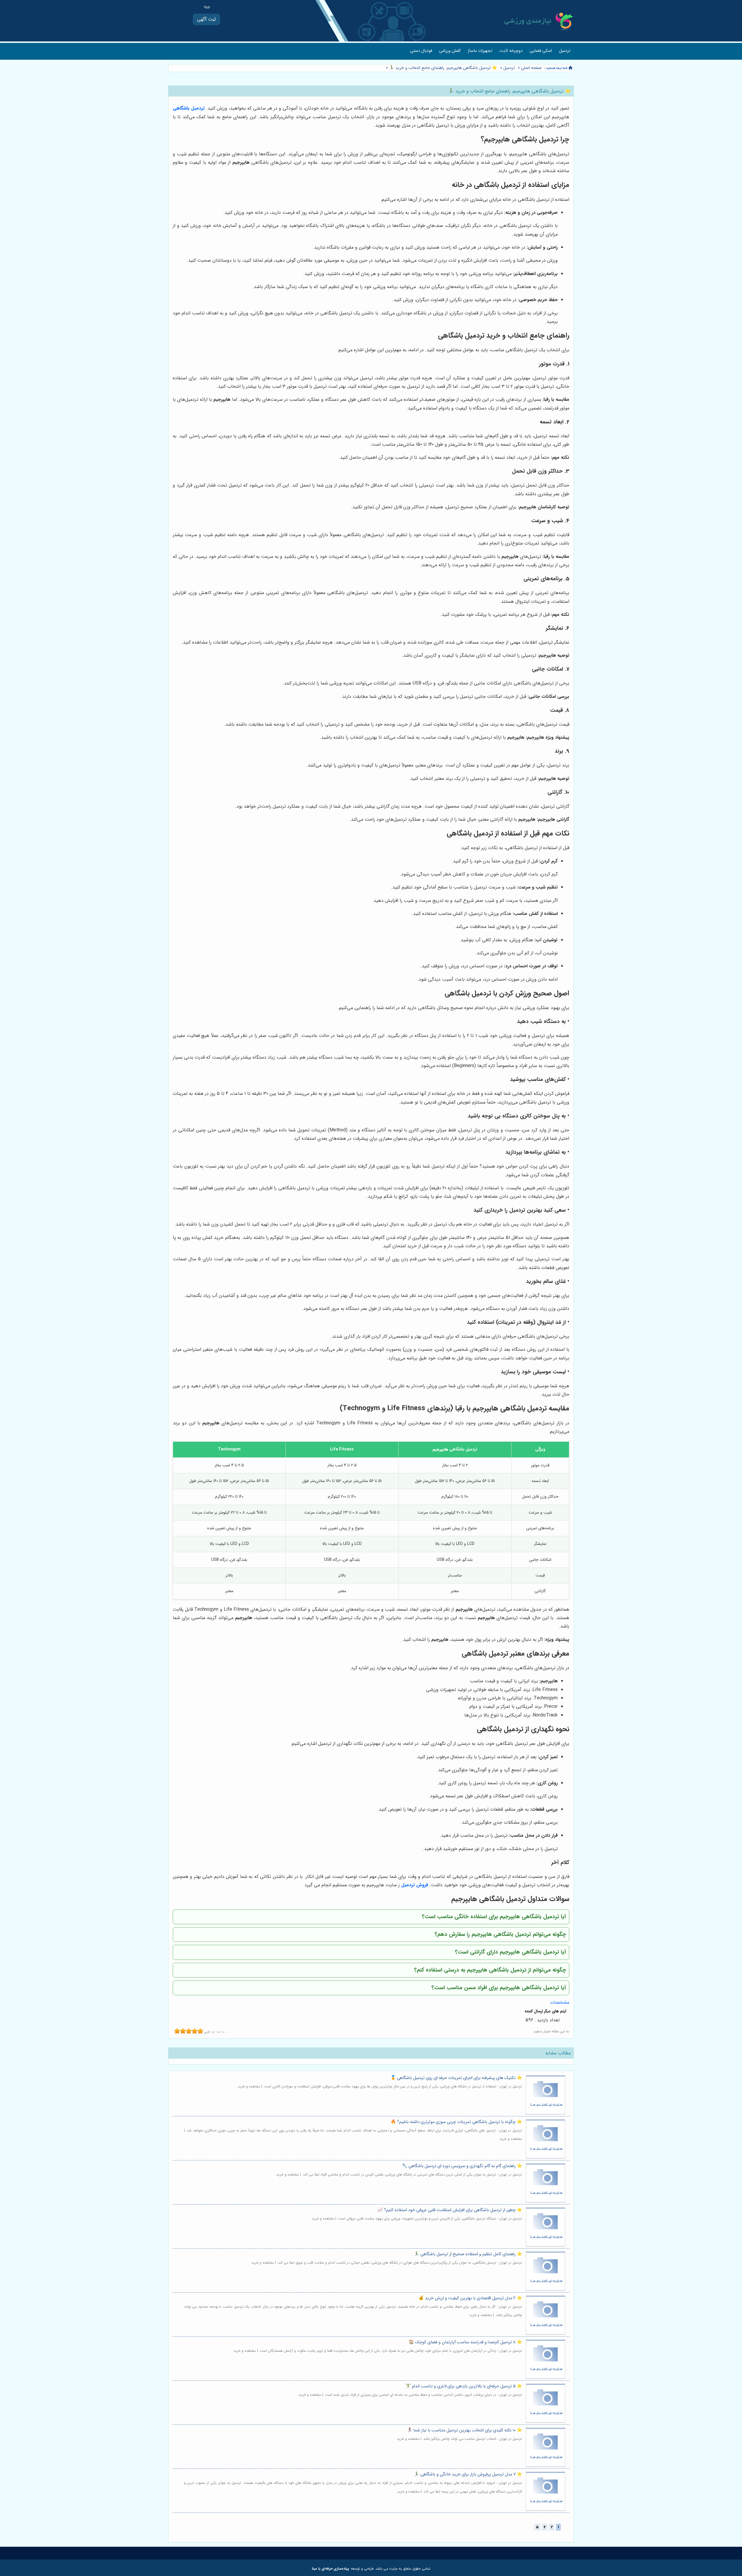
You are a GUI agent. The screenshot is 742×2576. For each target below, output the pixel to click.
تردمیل (565, 51)
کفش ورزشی (450, 51)
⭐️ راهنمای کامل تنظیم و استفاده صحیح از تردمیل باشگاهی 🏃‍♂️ (468, 2254)
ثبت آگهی (207, 19)
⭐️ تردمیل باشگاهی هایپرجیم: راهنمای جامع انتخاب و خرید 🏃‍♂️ (442, 68)
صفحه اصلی (531, 68)
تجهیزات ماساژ (480, 51)
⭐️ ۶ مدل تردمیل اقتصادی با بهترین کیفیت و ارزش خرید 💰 (470, 2298)
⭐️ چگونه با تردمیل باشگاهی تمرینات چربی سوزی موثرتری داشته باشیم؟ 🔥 (456, 2122)
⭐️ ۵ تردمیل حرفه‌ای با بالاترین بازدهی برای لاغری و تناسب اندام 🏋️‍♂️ (464, 2386)
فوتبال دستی (421, 51)
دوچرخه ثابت (511, 51)
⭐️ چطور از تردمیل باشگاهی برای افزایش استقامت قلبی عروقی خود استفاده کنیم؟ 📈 (450, 2210)
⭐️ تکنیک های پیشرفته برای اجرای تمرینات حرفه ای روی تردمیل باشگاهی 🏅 (456, 2078)
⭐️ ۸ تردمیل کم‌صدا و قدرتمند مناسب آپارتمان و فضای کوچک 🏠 (465, 2342)
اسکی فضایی (541, 51)
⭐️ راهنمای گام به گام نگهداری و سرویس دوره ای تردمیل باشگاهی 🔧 (462, 2166)
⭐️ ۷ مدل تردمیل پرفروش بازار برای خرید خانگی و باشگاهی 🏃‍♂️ (468, 2474)
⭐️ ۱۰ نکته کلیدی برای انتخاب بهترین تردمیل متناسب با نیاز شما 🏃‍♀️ (464, 2430)
